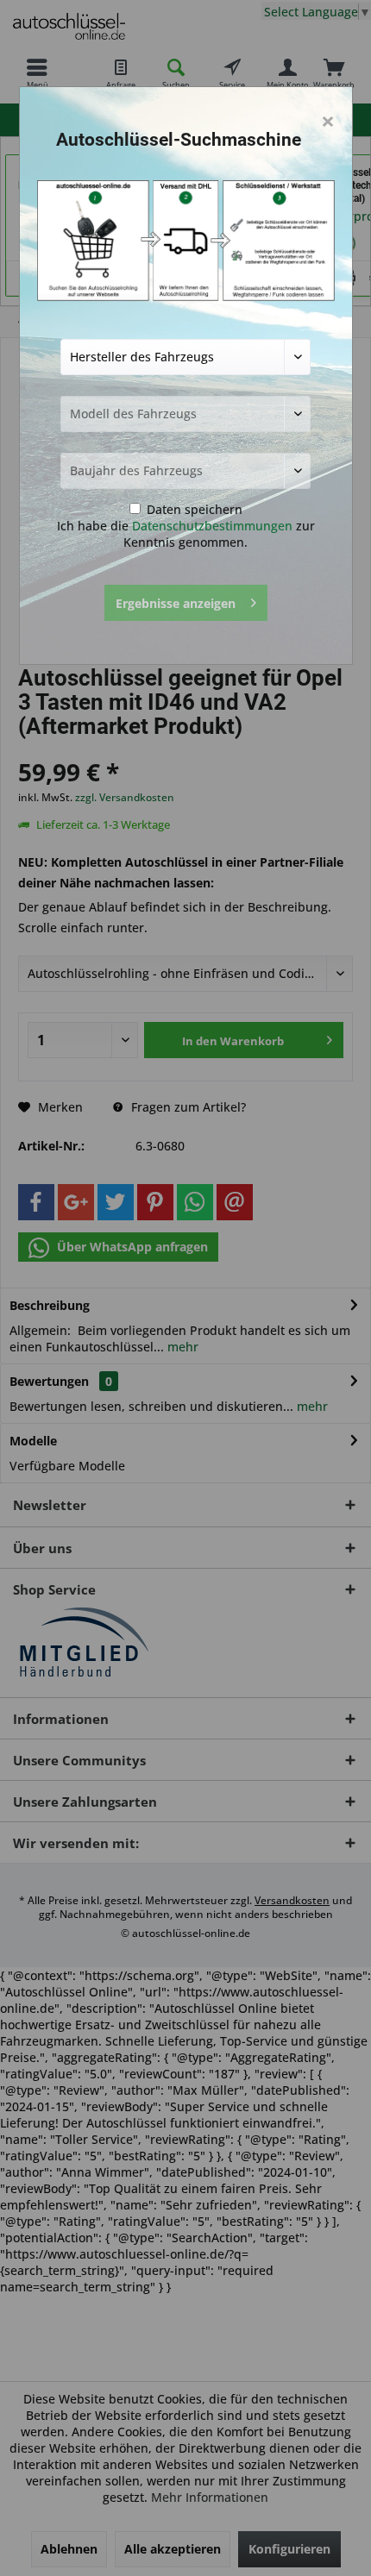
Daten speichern (193, 509)
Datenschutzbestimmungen (212, 526)
